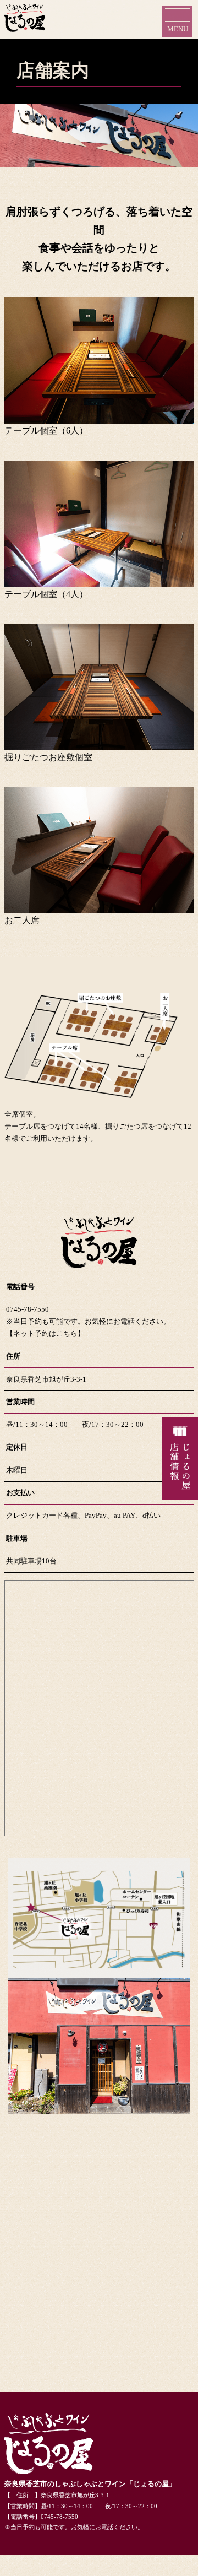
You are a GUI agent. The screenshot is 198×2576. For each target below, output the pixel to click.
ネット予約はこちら (45, 1333)
